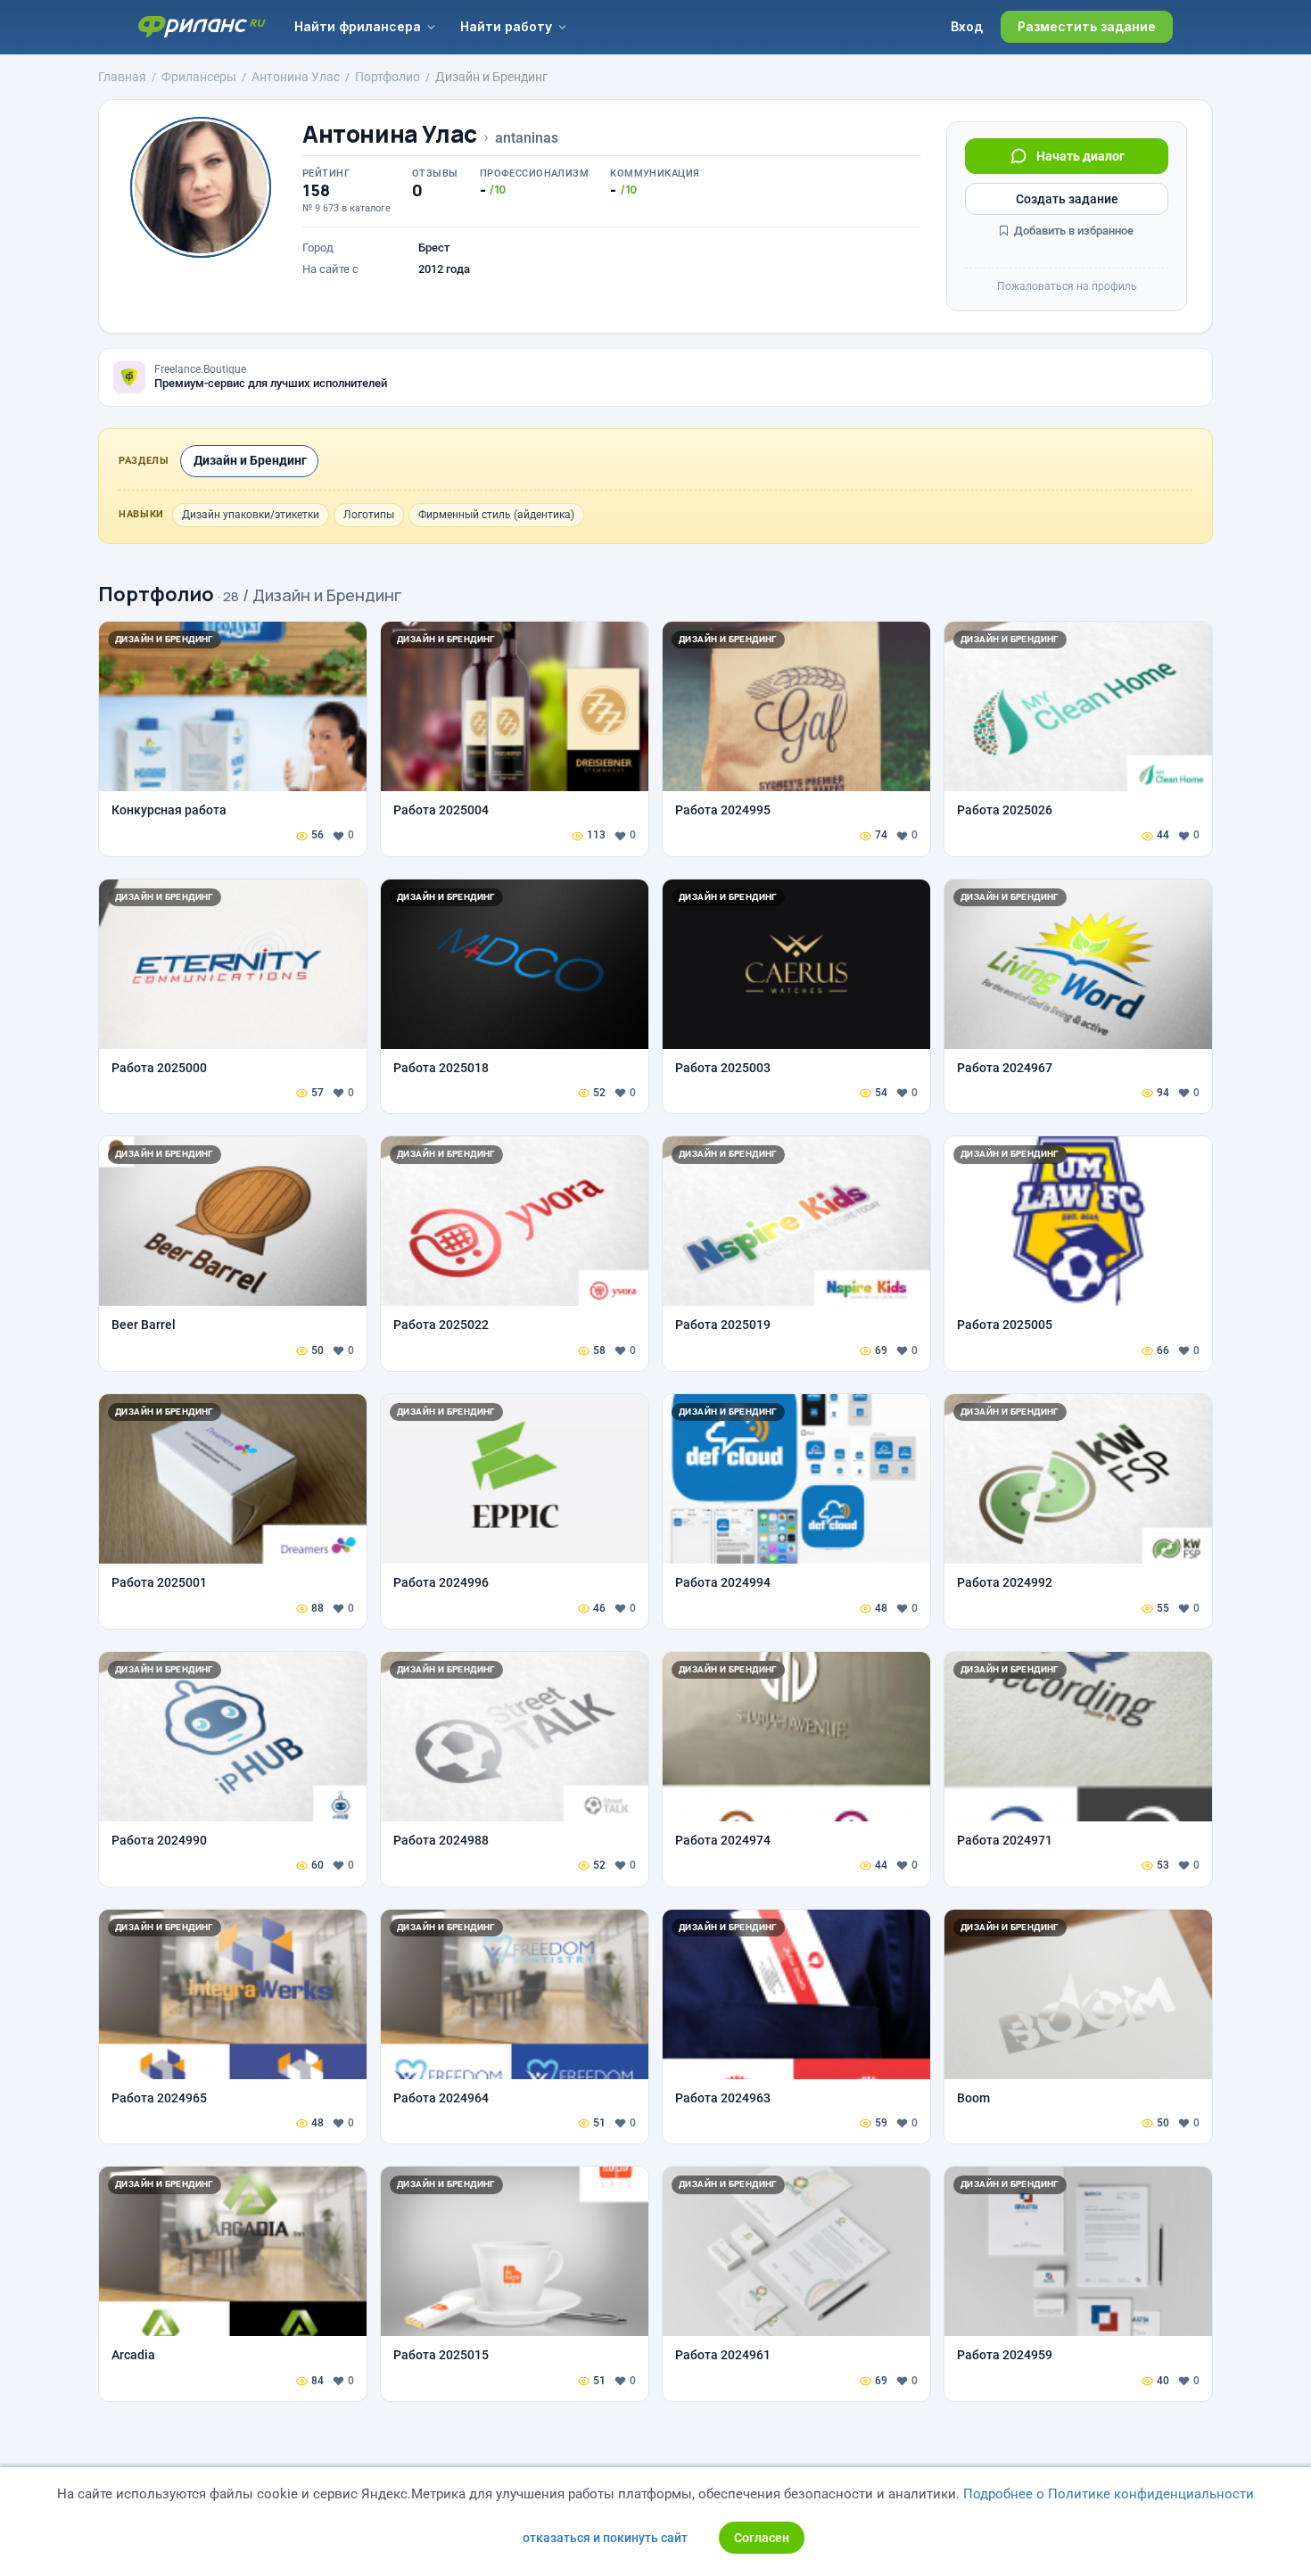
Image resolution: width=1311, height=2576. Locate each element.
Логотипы (369, 515)
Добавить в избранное (1072, 231)
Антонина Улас (390, 134)
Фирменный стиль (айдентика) (496, 515)
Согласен (762, 2538)
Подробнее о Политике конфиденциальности (1109, 2494)
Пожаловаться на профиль (1067, 286)
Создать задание (1067, 199)
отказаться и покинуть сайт (605, 2538)
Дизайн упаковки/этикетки (251, 515)
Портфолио (156, 594)
